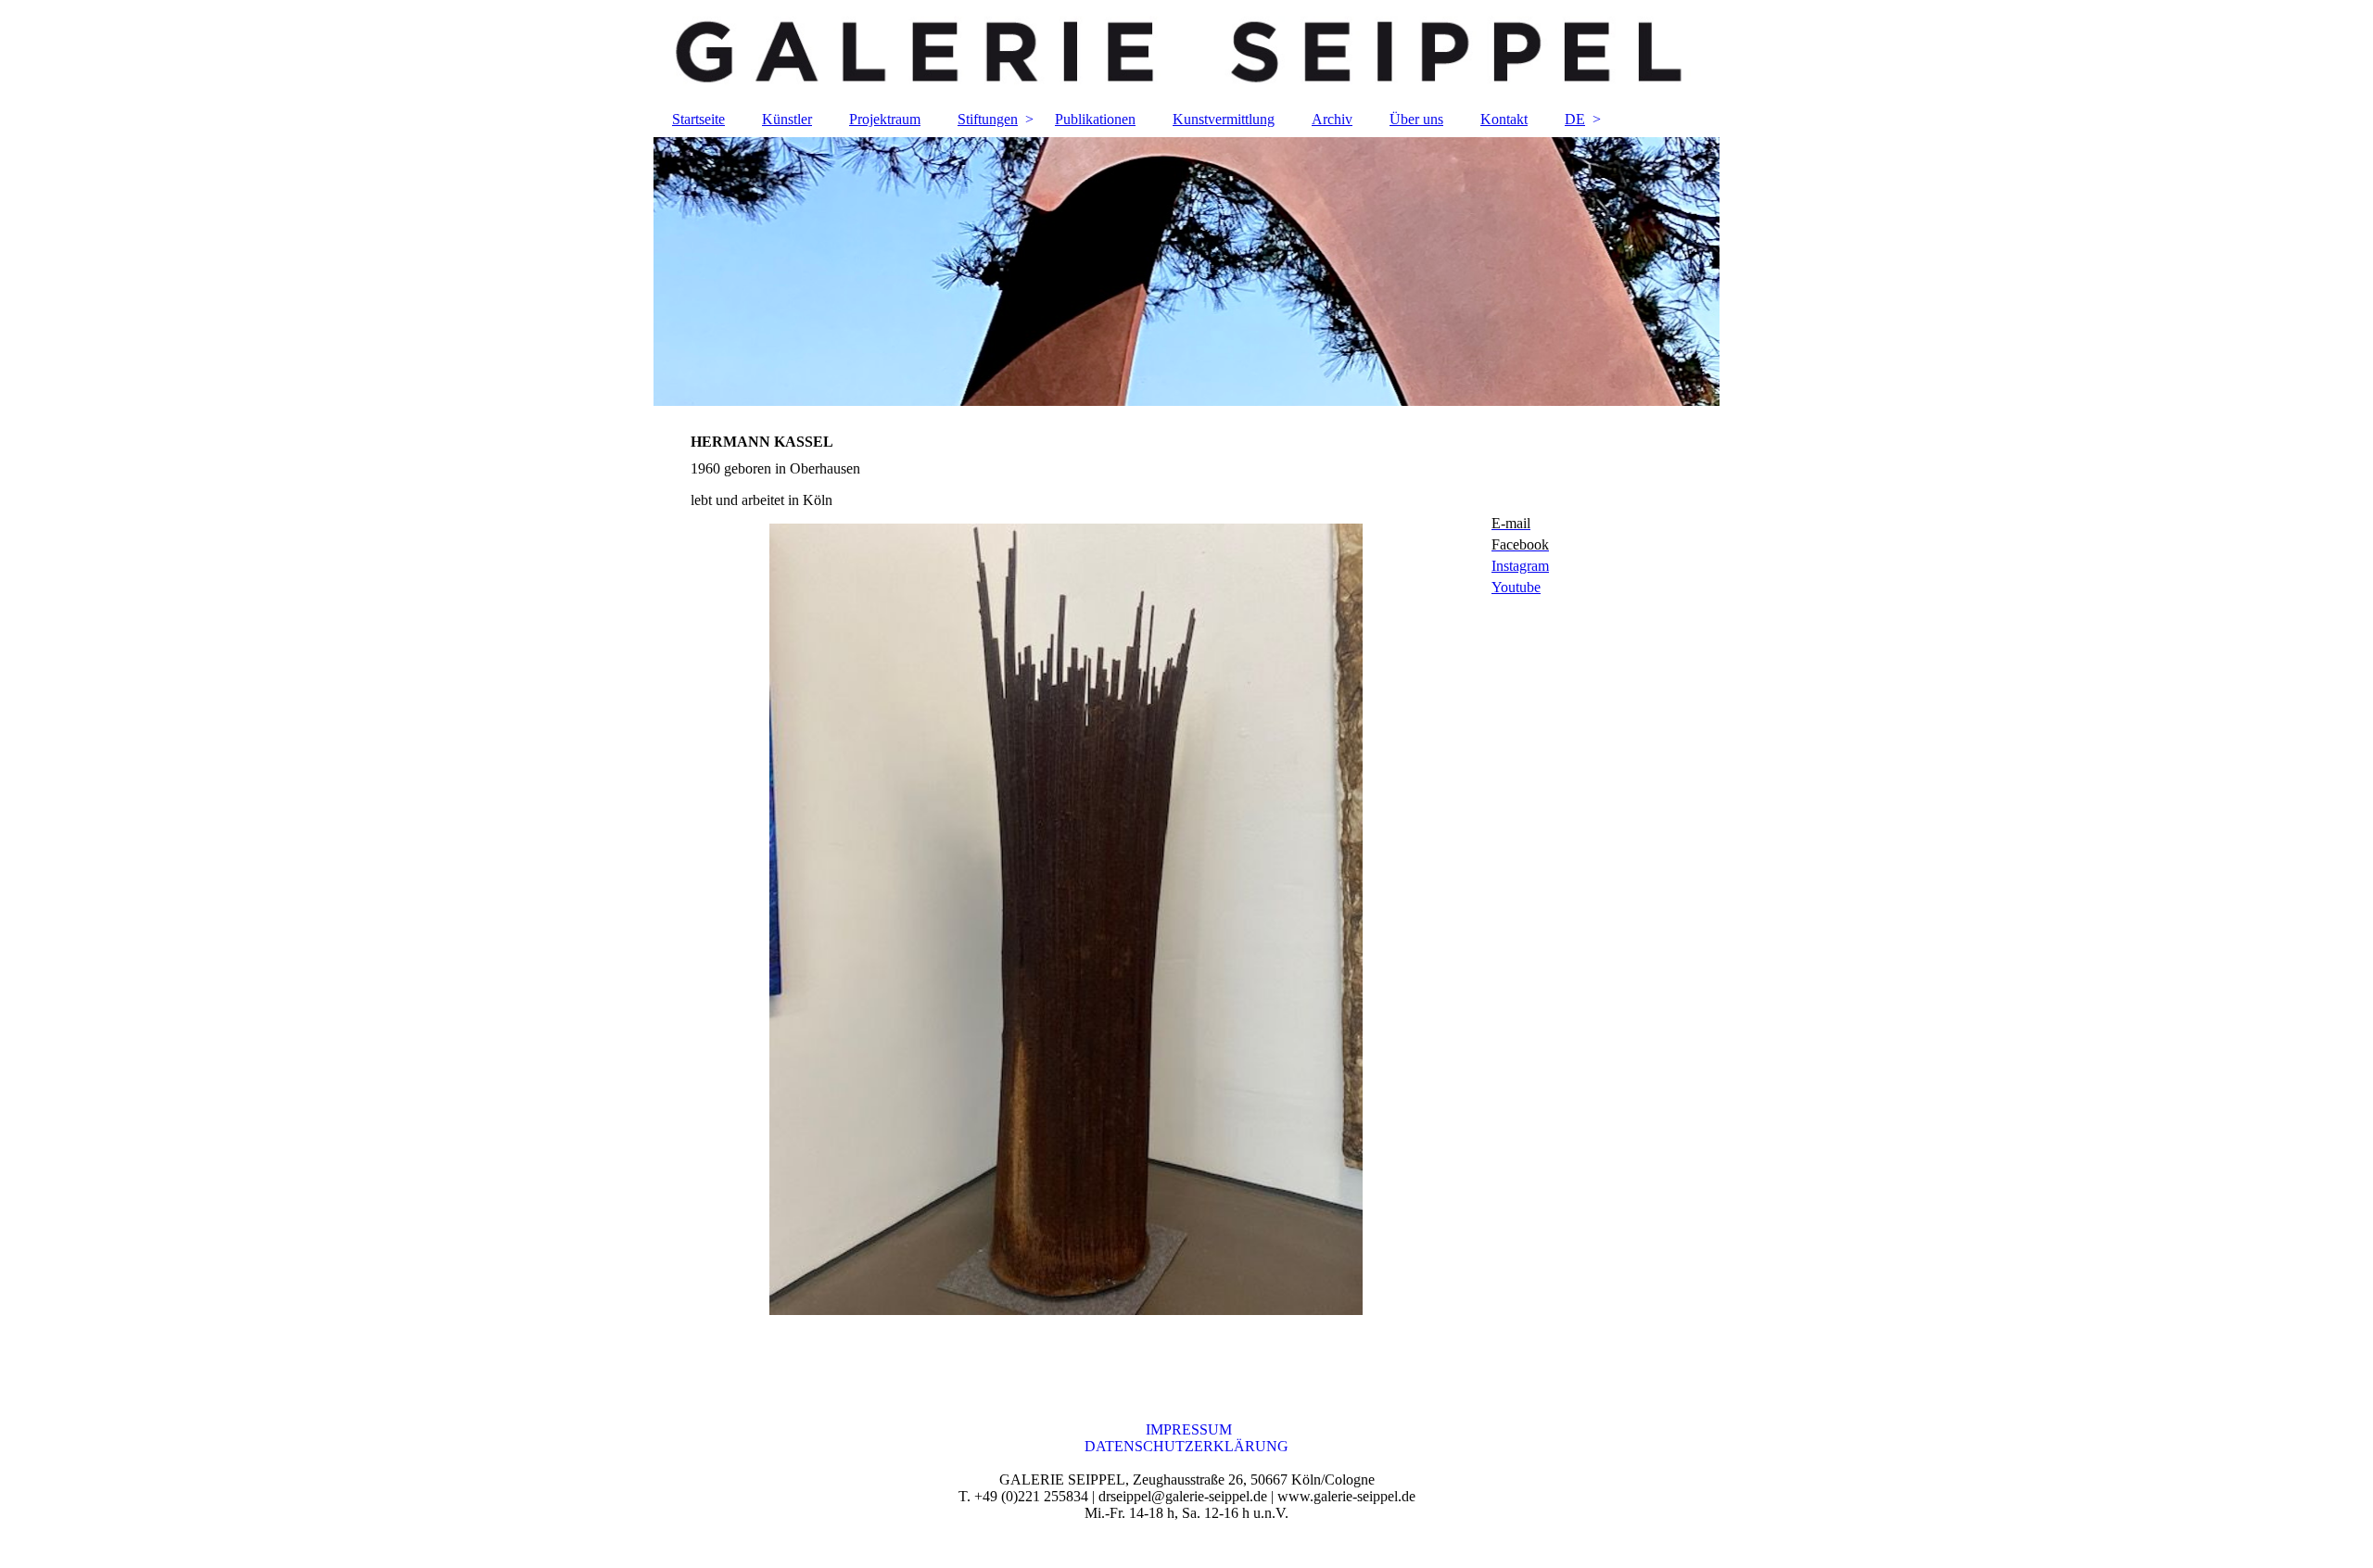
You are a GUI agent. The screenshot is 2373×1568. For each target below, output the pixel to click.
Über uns (1416, 119)
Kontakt (1504, 119)
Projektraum (885, 119)
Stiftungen (988, 119)
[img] (1186, 51)
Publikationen (1095, 119)
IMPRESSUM (1187, 1429)
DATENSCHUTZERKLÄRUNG (1186, 1446)
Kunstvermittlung (1224, 119)
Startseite (698, 119)
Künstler (787, 119)
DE (1575, 119)
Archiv (1332, 119)
